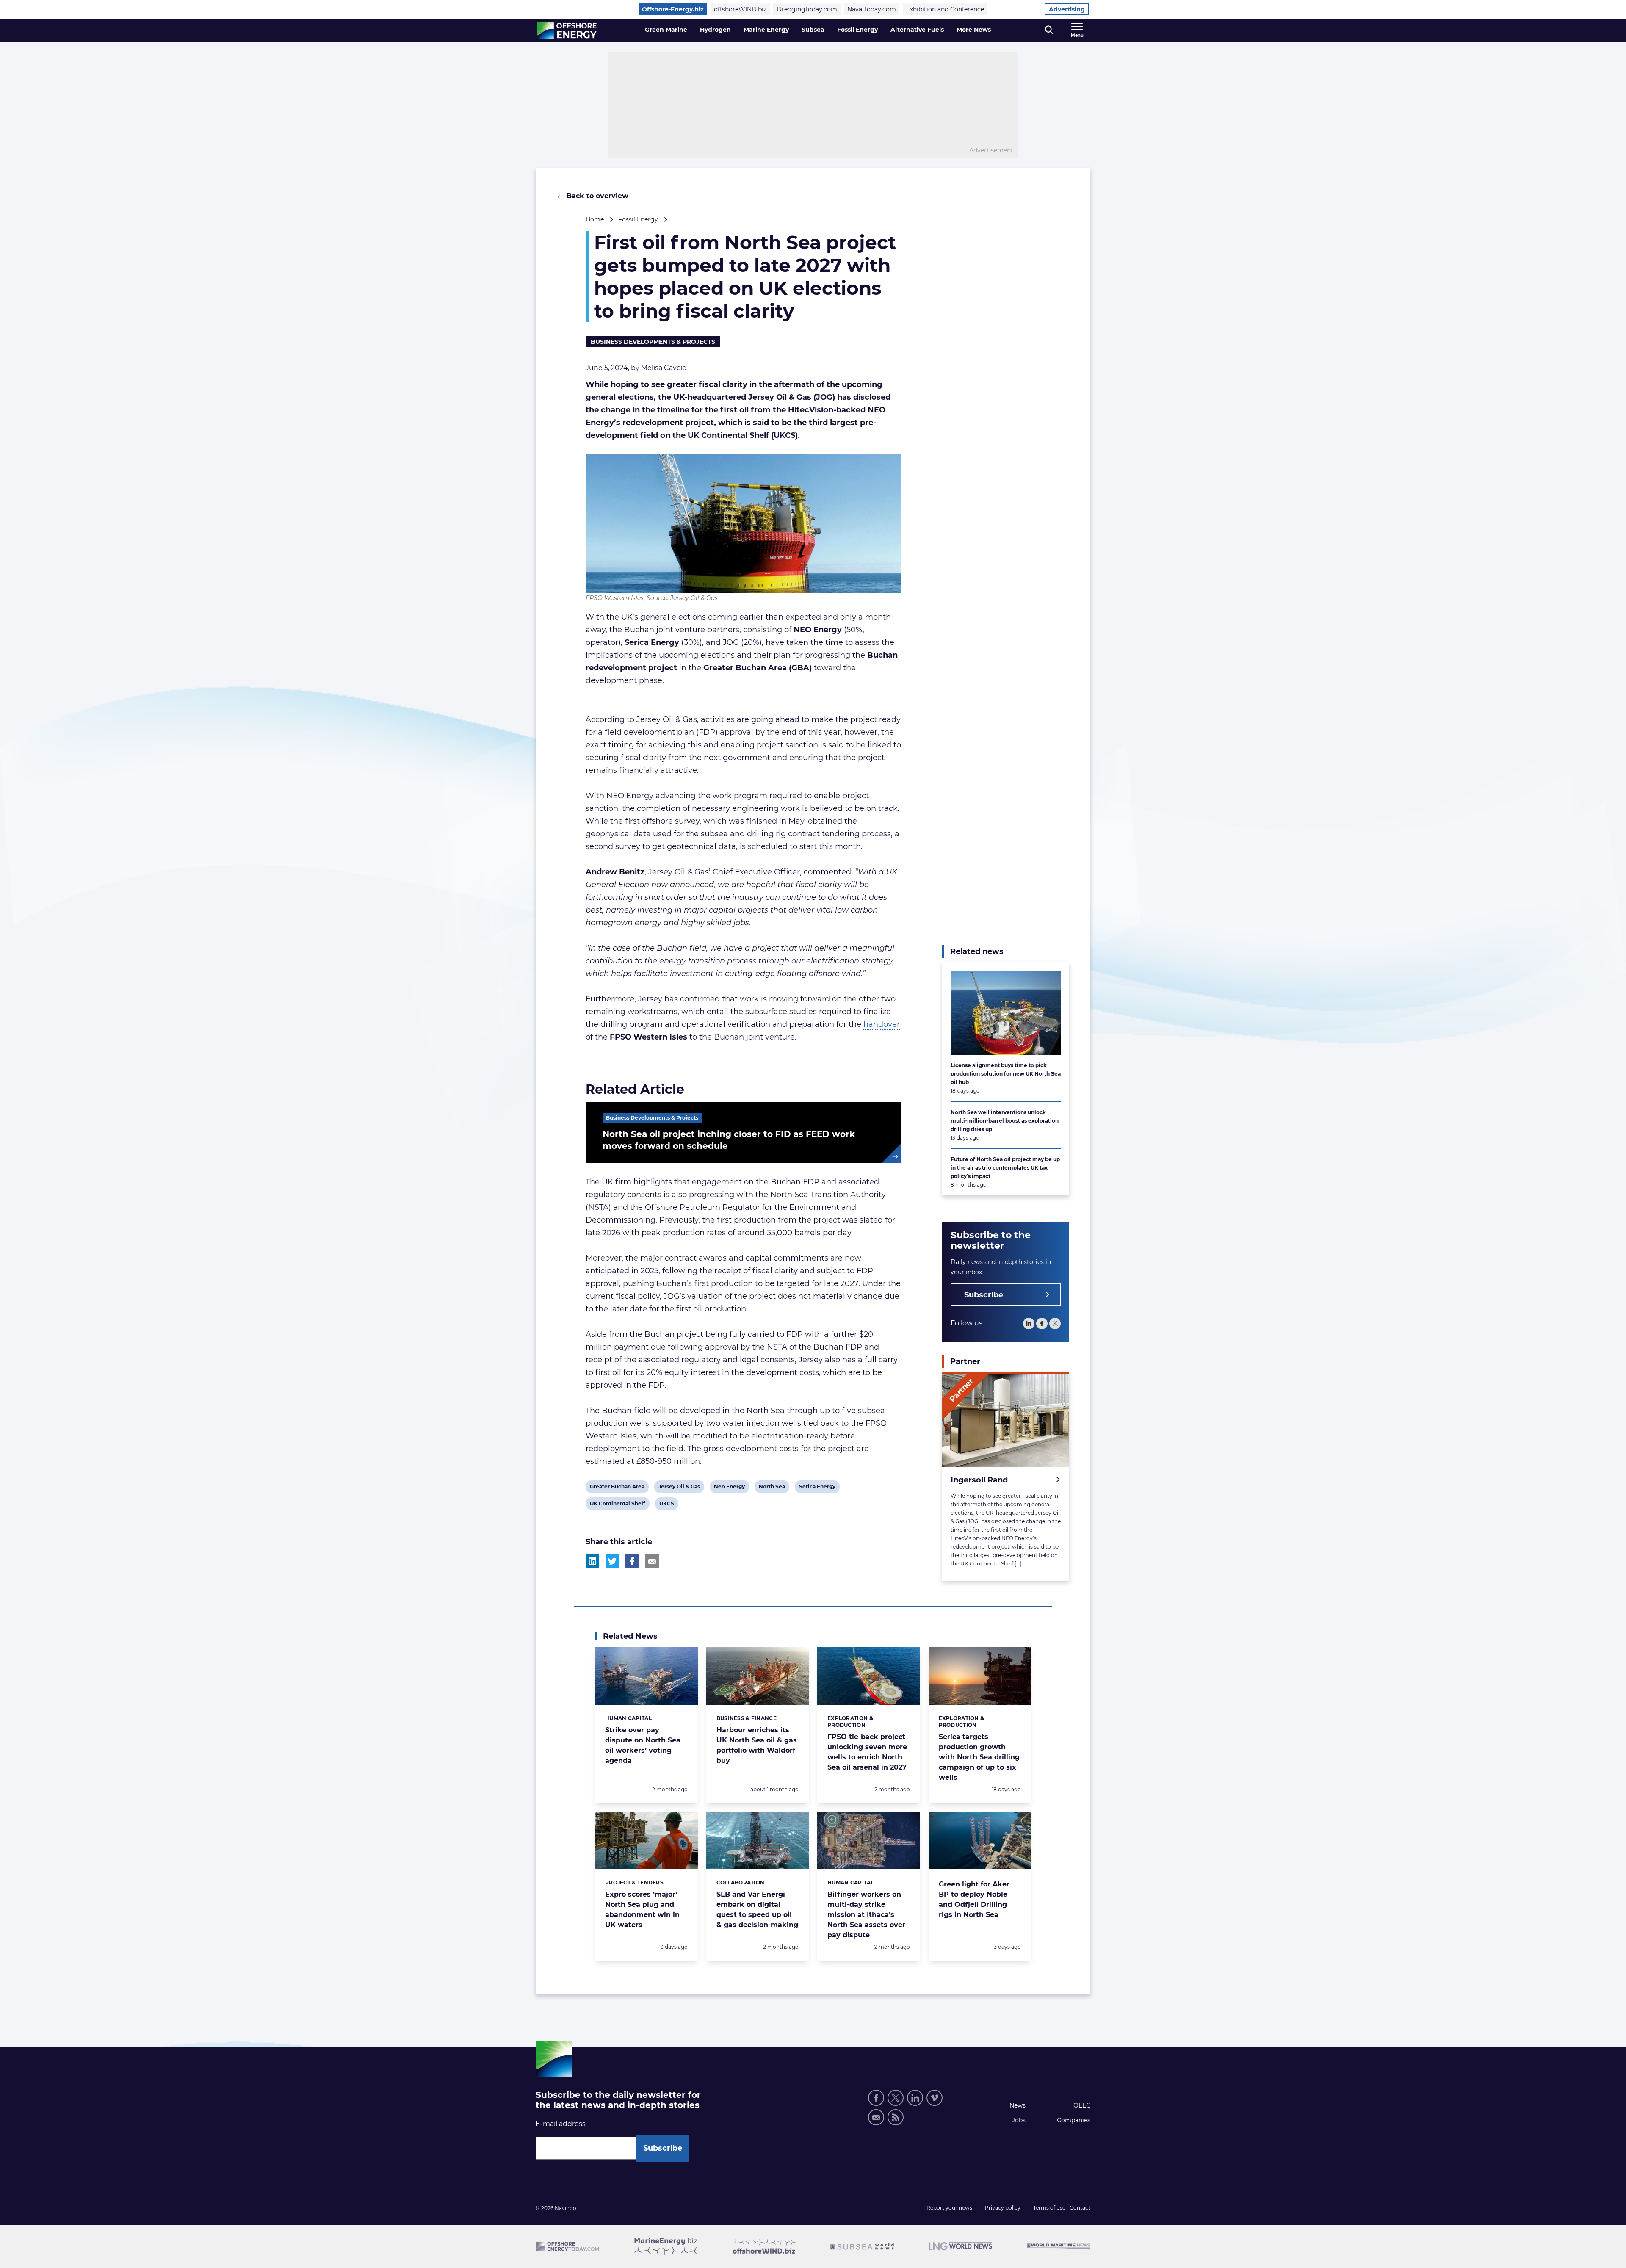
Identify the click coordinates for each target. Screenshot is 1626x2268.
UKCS (666, 1505)
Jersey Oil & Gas (679, 1488)
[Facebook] (1042, 1323)
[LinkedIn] (1029, 1323)
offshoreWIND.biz (740, 9)
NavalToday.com (872, 9)
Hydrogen (715, 30)
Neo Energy (729, 1488)
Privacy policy (1003, 2208)
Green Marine (666, 30)
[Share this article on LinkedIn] (592, 1561)
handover (882, 1024)
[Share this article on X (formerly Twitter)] (612, 1561)
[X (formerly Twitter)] (896, 2098)
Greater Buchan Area (617, 1488)
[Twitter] (1055, 1323)
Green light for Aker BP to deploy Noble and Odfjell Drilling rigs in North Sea (974, 1899)
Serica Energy (817, 1488)
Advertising (1067, 9)
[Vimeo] (935, 2098)
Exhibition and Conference (945, 9)
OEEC (1082, 2105)
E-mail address (561, 2124)
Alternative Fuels (917, 30)
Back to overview (596, 196)
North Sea (772, 1488)
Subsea (813, 30)
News (1018, 2105)
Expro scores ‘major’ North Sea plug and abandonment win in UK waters (642, 1910)
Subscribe (984, 1295)
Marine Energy (766, 30)
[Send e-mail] (876, 2117)
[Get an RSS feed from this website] (896, 2117)
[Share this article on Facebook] (632, 1561)
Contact (1080, 2208)
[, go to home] (567, 30)
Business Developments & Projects (653, 342)
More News (974, 30)
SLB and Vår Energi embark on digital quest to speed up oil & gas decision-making (757, 1910)
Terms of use (1049, 2208)
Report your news (949, 2208)
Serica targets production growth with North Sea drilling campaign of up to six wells (979, 1757)
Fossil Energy (857, 30)
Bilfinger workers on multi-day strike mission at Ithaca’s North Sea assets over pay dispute (866, 1915)
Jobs (1019, 2120)
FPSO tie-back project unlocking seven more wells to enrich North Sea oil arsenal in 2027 (867, 1752)
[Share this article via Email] (652, 1561)
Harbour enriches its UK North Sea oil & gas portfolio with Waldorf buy (757, 1745)
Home (595, 219)
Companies (1074, 2120)
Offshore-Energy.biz (673, 9)
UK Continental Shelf (617, 1505)
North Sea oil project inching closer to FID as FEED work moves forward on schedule (729, 1140)
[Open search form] (1049, 30)
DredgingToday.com (807, 9)
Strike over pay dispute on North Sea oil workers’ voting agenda (643, 1745)
